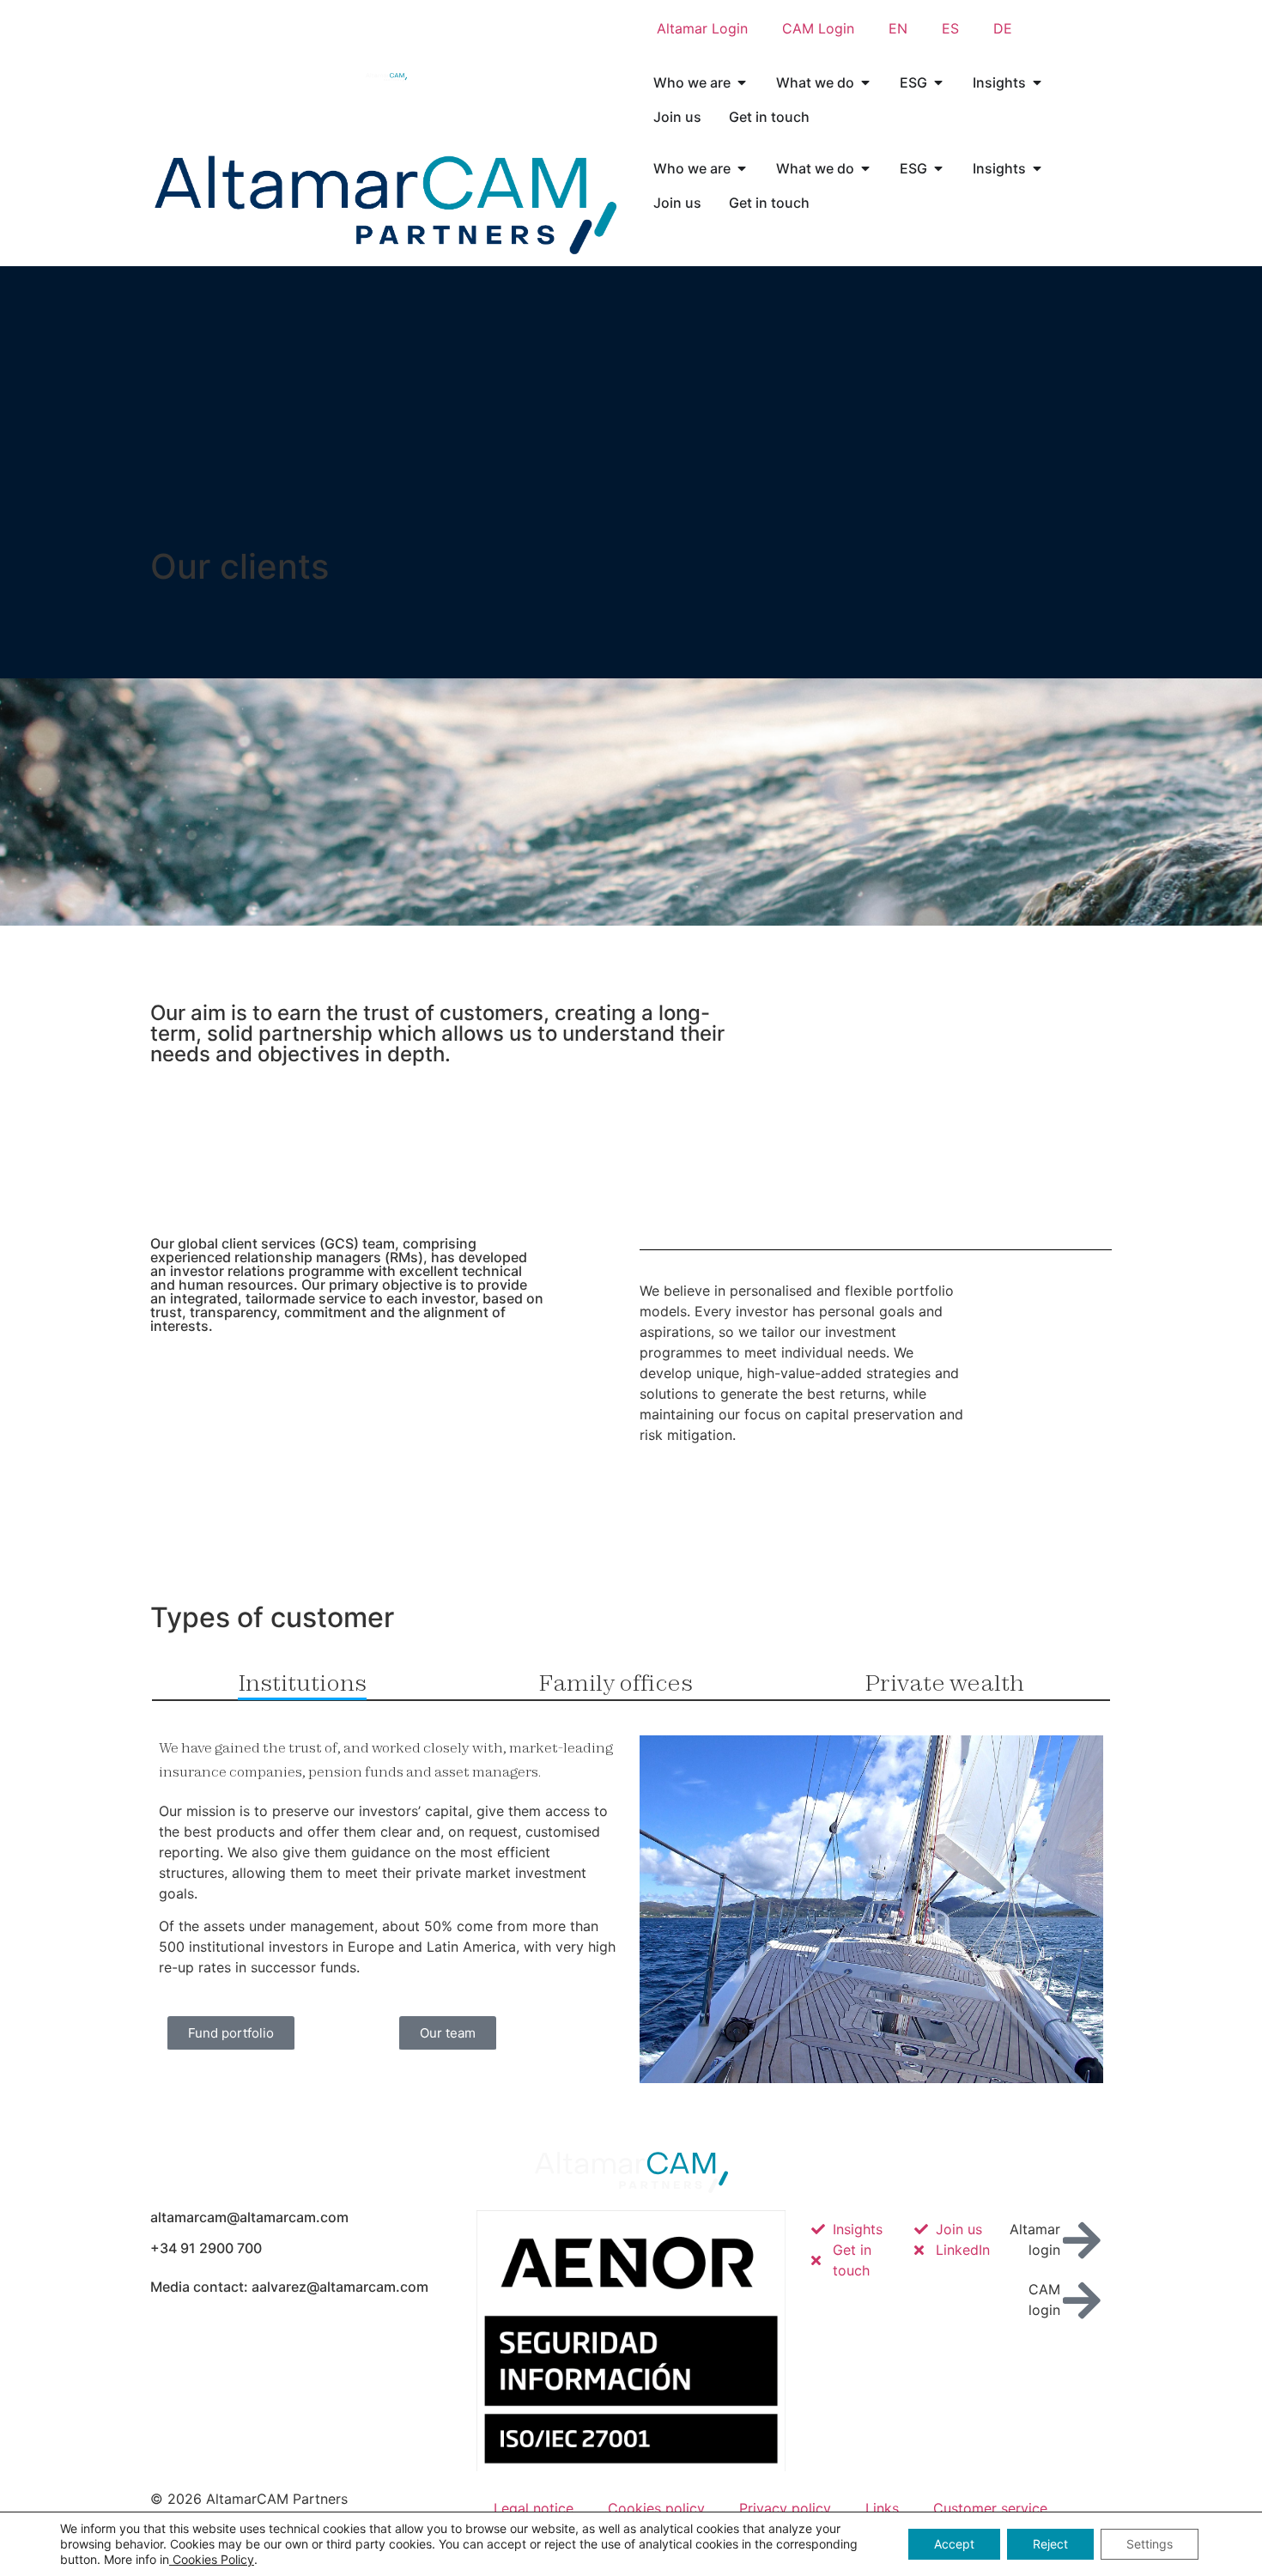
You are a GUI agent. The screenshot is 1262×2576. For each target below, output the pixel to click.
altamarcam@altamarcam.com (249, 2217)
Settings (1150, 2544)
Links (882, 2508)
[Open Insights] (1037, 82)
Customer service (990, 2508)
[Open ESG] (938, 82)
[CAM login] (1082, 2300)
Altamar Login (702, 28)
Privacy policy (785, 2508)
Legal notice (534, 2508)
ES (950, 28)
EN (898, 28)
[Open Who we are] (742, 82)
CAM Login (818, 28)
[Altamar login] (1082, 2240)
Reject (1050, 2544)
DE (1003, 28)
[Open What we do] (865, 82)
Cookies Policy (212, 2559)
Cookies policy (656, 2508)
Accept (954, 2544)
